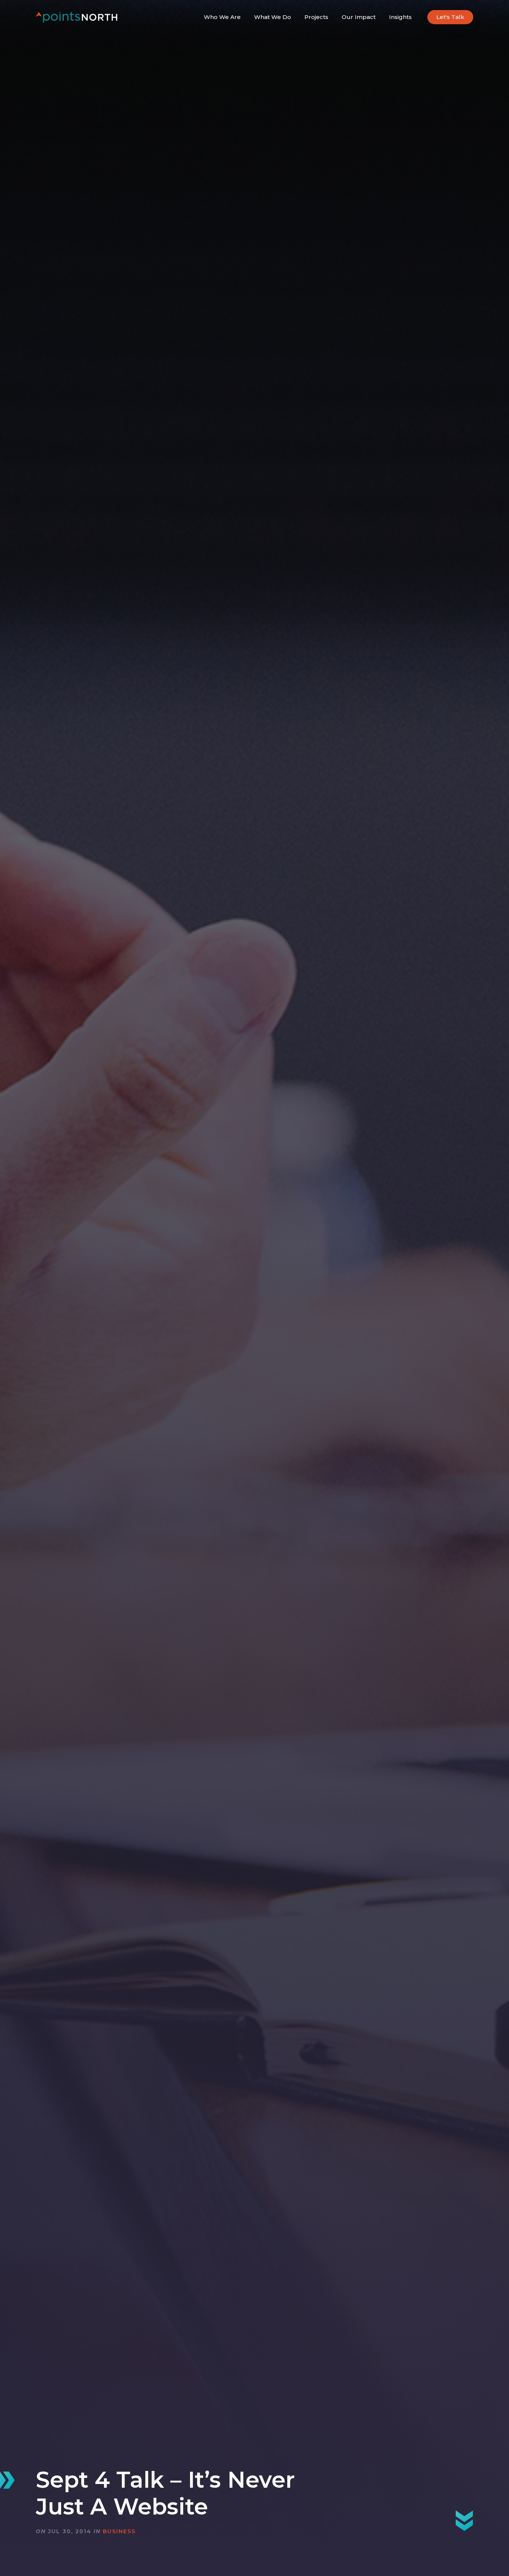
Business (119, 2531)
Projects (316, 17)
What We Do (273, 17)
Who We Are (222, 17)
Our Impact (359, 17)
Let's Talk (450, 17)
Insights (400, 17)
